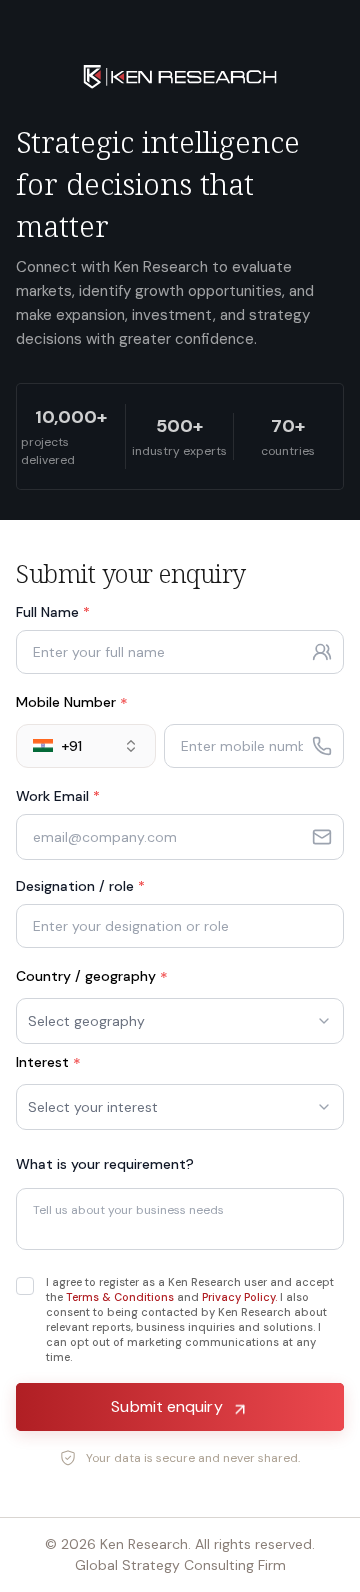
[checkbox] (25, 1286)
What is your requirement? (105, 1164)
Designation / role (80, 886)
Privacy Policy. (239, 1297)
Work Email (58, 796)
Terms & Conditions (120, 1297)
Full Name (53, 612)
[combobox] (86, 746)
